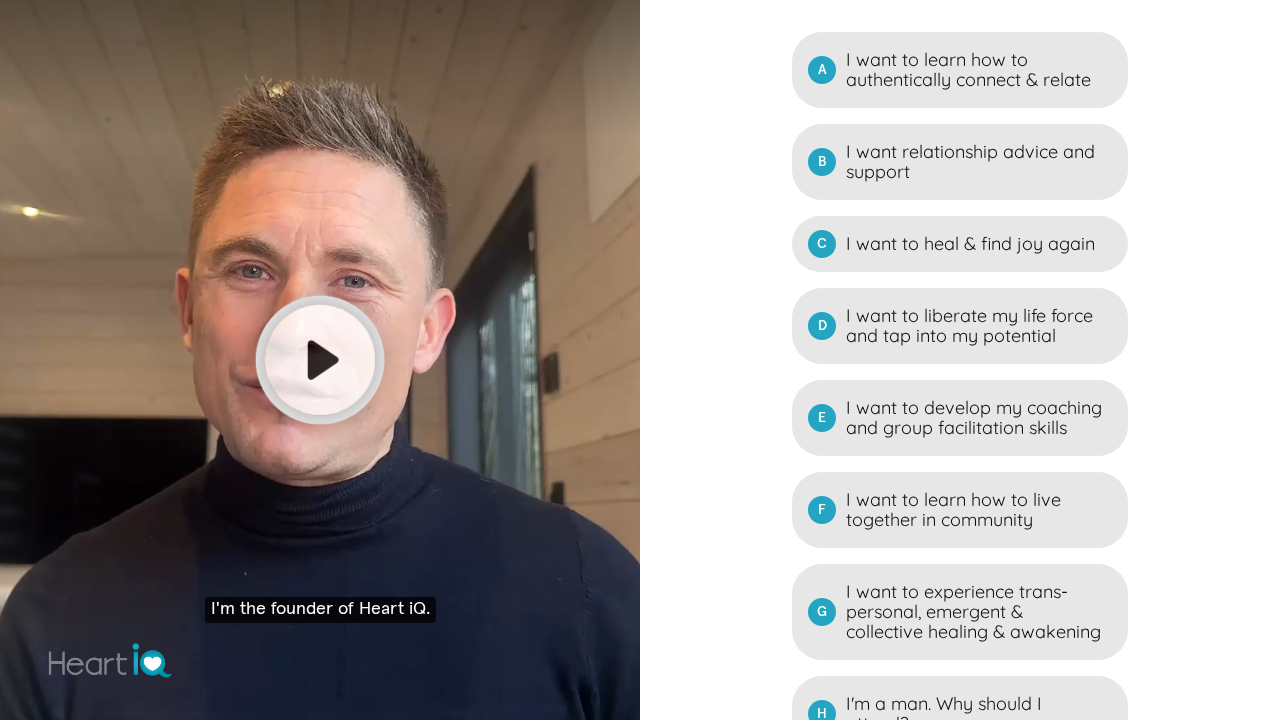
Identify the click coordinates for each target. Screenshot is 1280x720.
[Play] (320, 360)
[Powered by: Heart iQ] (111, 660)
